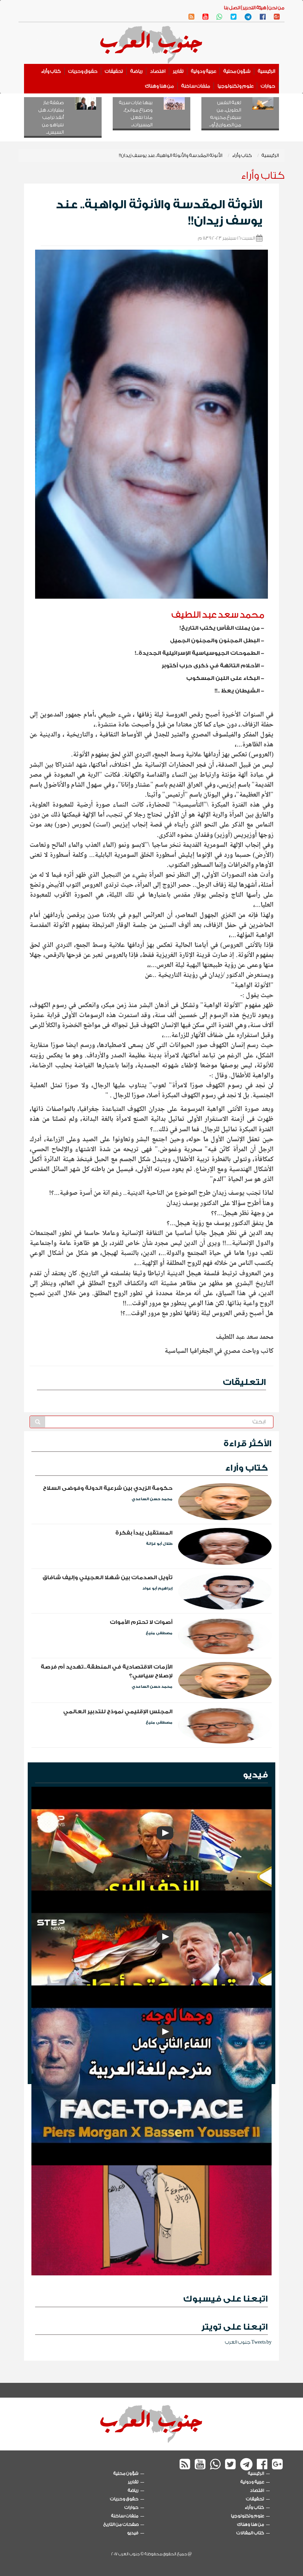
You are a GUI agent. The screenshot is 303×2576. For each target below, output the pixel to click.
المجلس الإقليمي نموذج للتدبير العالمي (118, 1712)
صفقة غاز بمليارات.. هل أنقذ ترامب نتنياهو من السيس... (51, 117)
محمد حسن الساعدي (152, 1499)
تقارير (178, 71)
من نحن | (275, 8)
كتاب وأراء (51, 71)
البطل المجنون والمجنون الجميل (215, 641)
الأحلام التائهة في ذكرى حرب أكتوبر (211, 666)
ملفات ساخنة (196, 86)
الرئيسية (267, 71)
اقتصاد (158, 71)
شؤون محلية (237, 71)
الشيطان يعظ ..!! (237, 691)
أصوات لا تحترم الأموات (141, 1622)
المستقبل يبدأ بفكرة (144, 1533)
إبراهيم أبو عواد (157, 1588)
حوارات (268, 86)
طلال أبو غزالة (159, 1544)
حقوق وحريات (83, 71)
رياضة (137, 71)
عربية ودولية (204, 71)
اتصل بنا (232, 8)
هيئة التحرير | (253, 8)
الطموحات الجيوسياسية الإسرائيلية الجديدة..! (197, 653)
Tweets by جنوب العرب (248, 2342)
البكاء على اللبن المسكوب (223, 678)
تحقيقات (114, 71)
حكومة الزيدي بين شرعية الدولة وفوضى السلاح (108, 1488)
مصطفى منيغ (159, 1633)
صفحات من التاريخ (121, 2524)
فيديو (255, 1775)
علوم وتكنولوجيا (236, 86)
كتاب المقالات (250, 2533)
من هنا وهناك (160, 86)
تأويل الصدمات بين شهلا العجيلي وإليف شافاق (108, 1578)
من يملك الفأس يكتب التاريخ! (220, 628)
